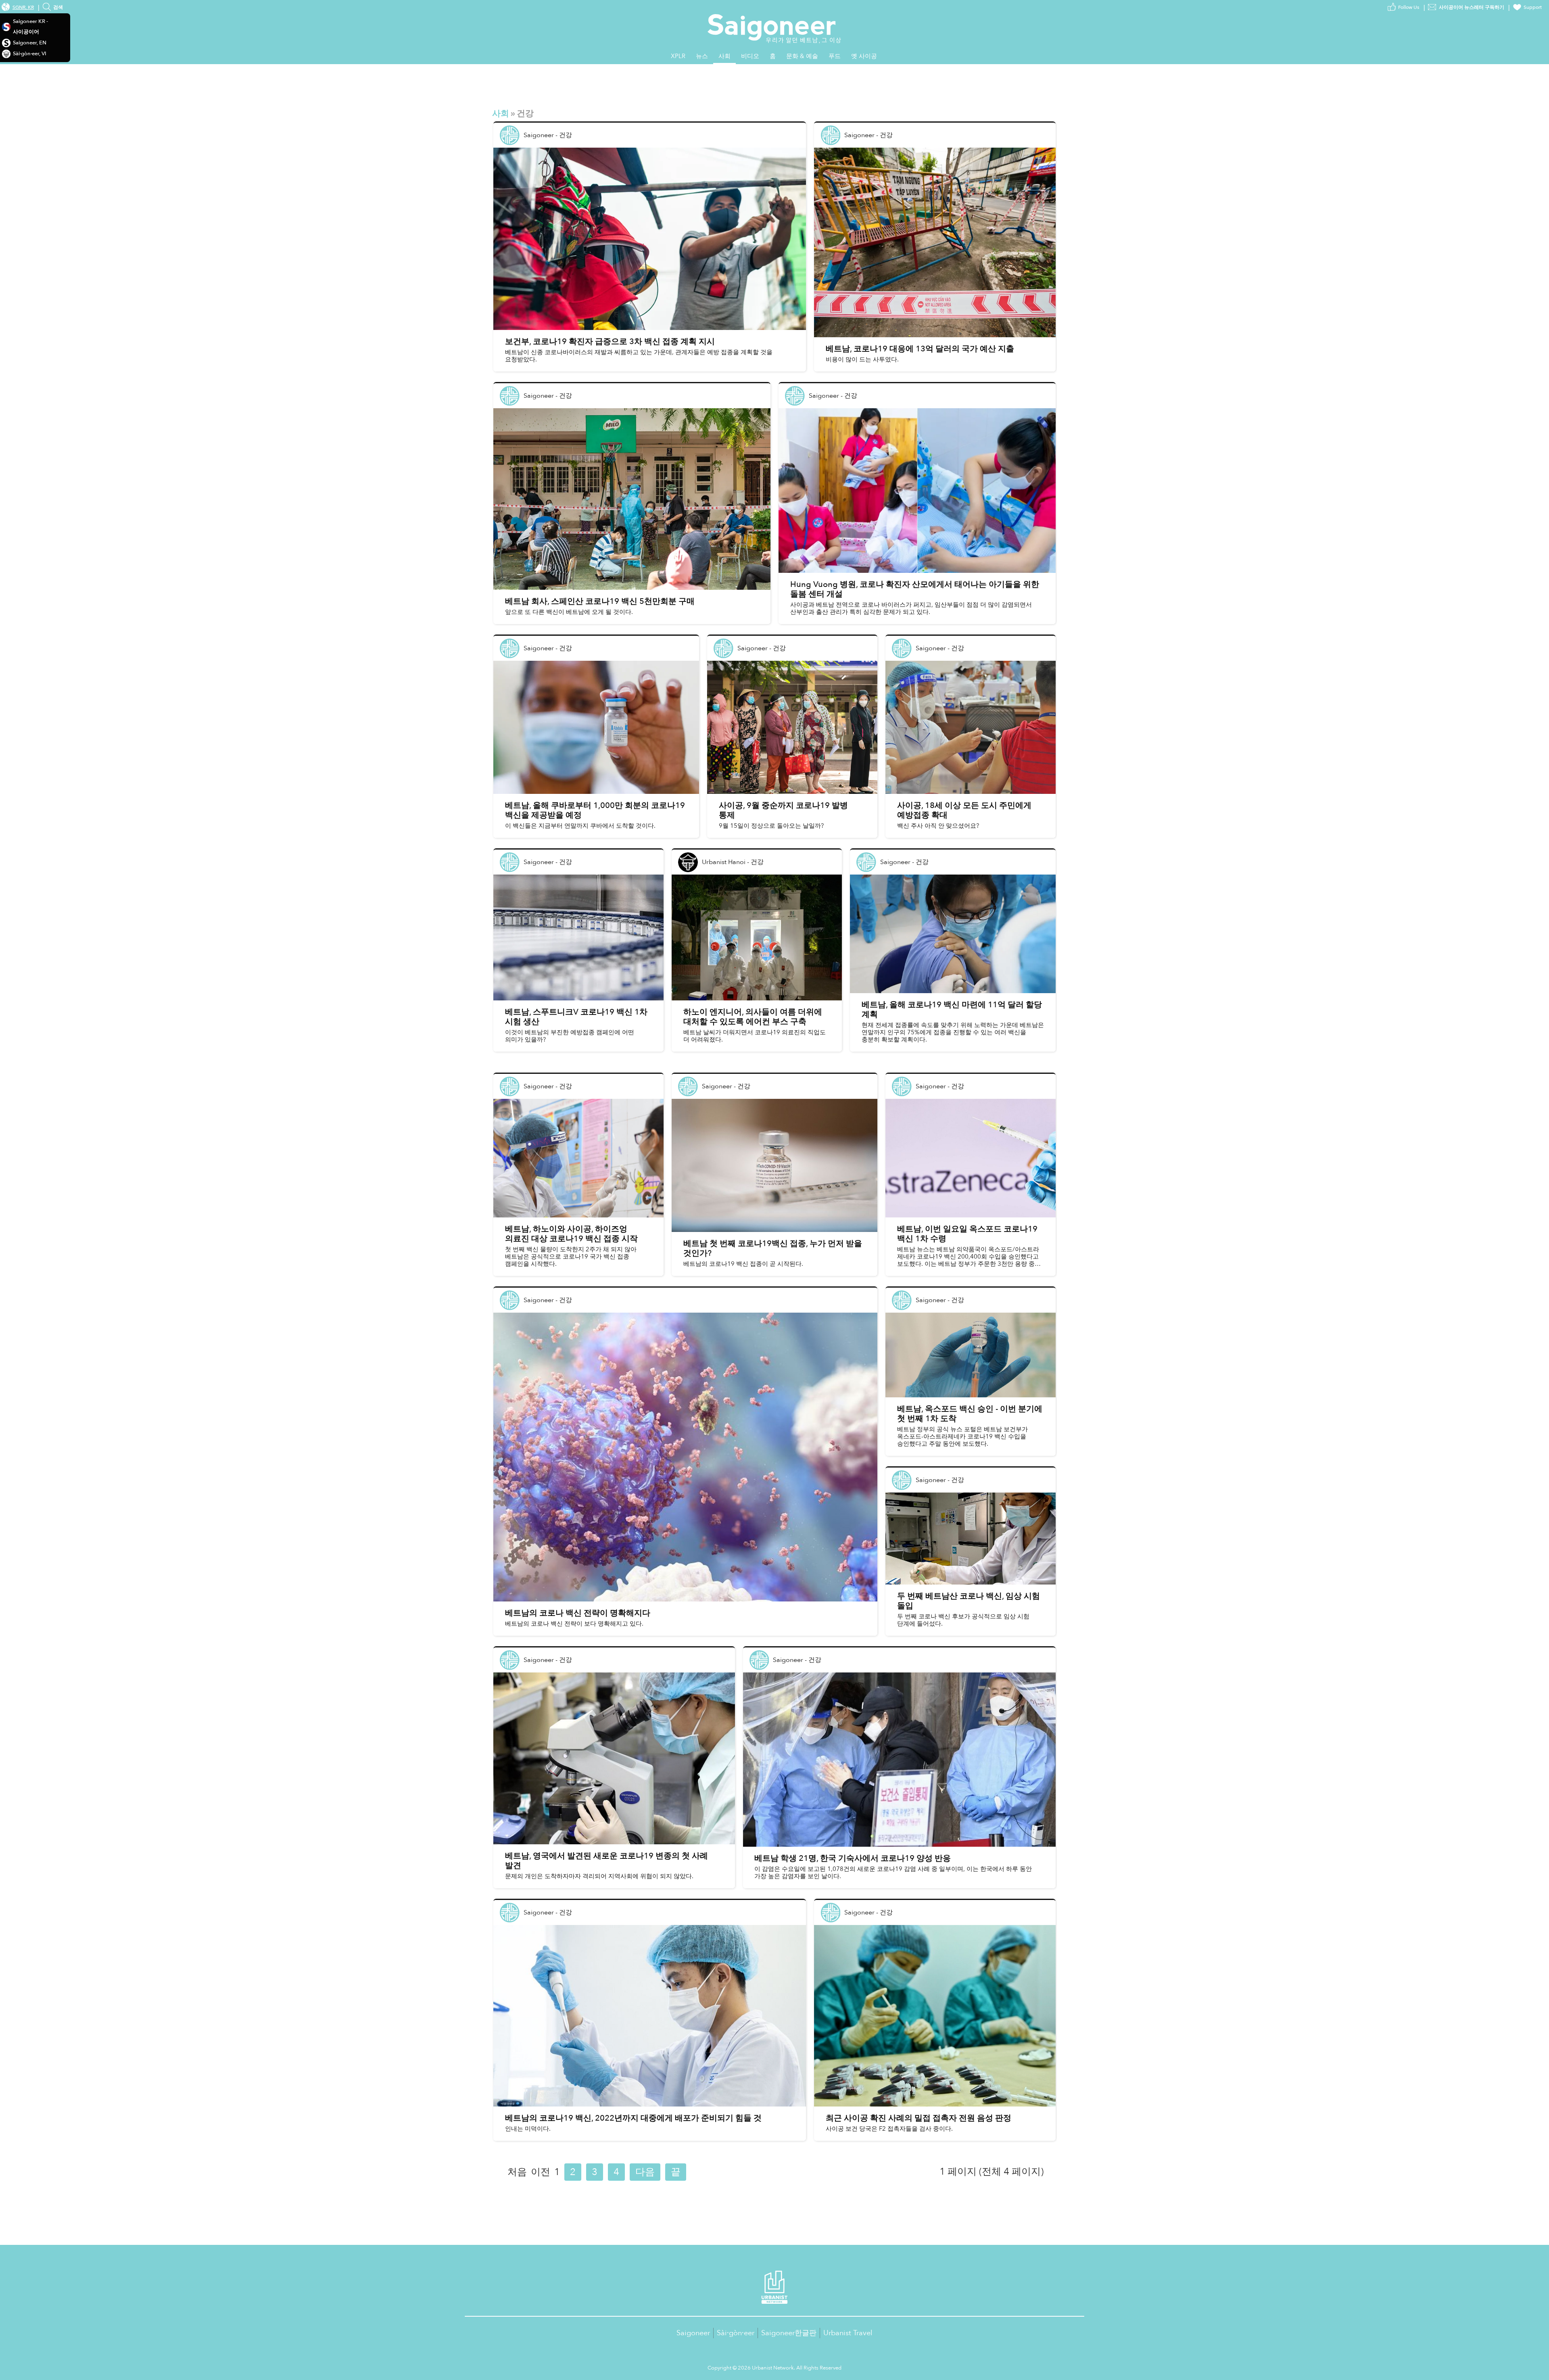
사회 (501, 114)
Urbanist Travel (848, 2333)
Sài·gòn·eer (736, 2333)
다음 (645, 2172)
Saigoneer (693, 2333)
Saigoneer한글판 (789, 2333)
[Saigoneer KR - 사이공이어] (775, 20)
